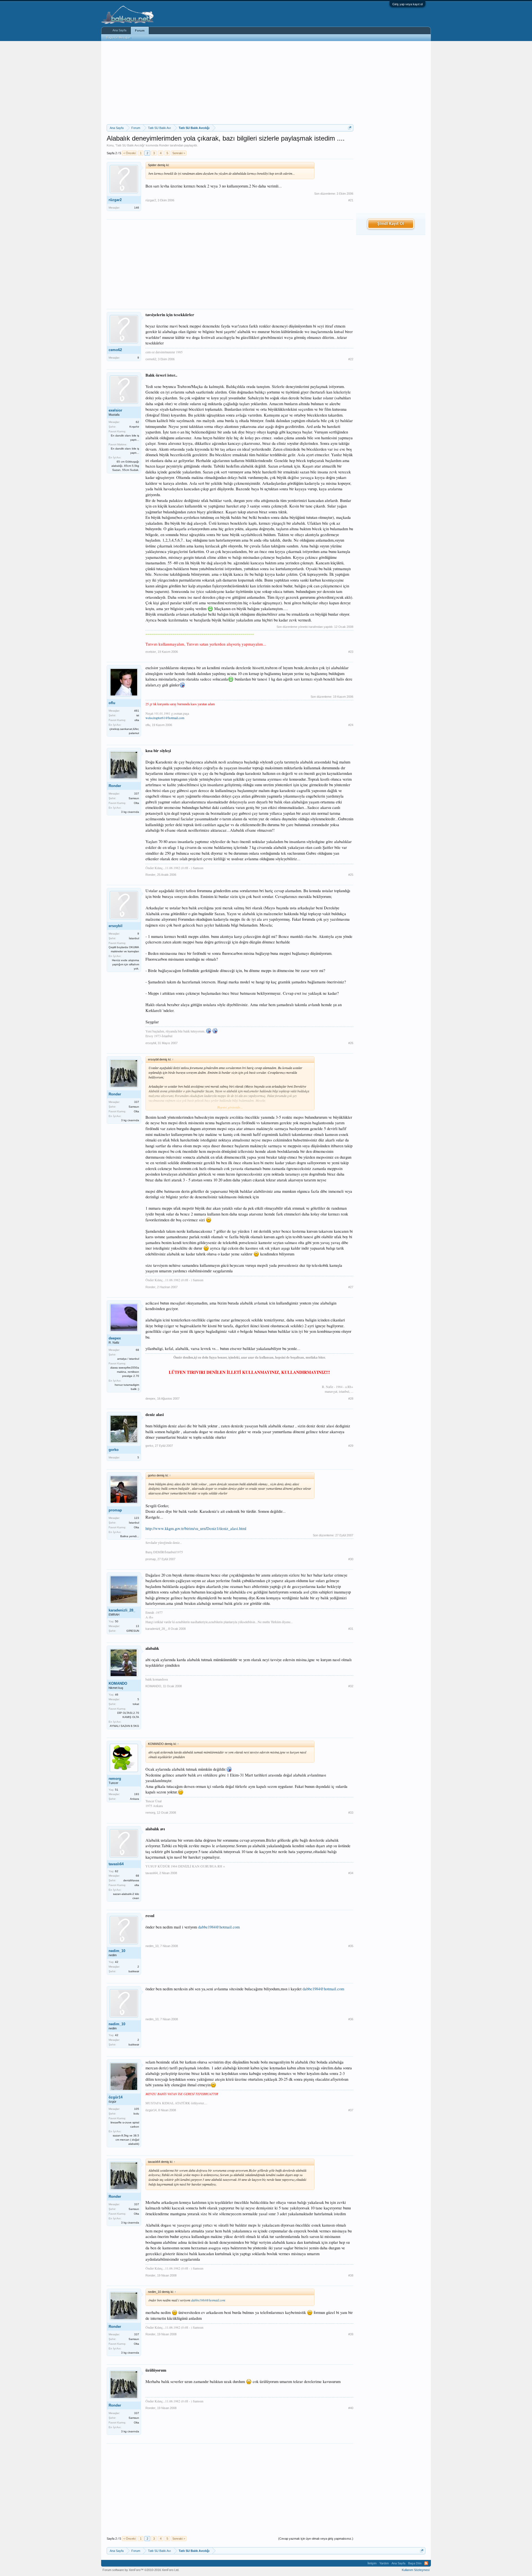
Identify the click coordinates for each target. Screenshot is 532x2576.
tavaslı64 (116, 1864)
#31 (351, 1629)
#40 (351, 2408)
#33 (351, 1813)
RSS (426, 2563)
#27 (351, 1287)
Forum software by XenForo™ (141, 2570)
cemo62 (115, 350)
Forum (140, 31)
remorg (115, 1779)
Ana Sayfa (119, 30)
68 (137, 1350)
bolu (136, 2114)
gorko (114, 1450)
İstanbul (134, 938)
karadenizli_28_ (122, 1610)
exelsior (115, 410)
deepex (115, 1338)
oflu (112, 703)
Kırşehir (134, 427)
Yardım (384, 2563)
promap (115, 1510)
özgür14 (116, 2097)
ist (138, 715)
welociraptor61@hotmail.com (165, 718)
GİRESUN (133, 1631)
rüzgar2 (115, 200)
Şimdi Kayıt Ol (391, 224)
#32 (351, 1686)
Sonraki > (179, 153)
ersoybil (116, 926)
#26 (351, 1043)
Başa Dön (415, 2563)
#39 (351, 2334)
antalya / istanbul (128, 1359)
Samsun (134, 798)
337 (137, 794)
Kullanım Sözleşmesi (416, 2570)
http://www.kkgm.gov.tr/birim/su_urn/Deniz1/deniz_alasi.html (196, 1528)
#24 (351, 725)
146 (137, 208)
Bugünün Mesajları (119, 37)
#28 (351, 1399)
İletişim (372, 2563)
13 (137, 1626)
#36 (351, 2019)
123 (137, 1518)
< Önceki (129, 153)
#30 (351, 1559)
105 (137, 2109)
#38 (351, 2275)
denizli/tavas (131, 1880)
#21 (351, 200)
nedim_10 (117, 1951)
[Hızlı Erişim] (350, 128)
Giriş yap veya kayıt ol (407, 4)
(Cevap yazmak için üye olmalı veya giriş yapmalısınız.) (316, 2539)
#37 (351, 2110)
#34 (351, 1873)
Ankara (135, 1799)
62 (137, 422)
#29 (351, 1446)
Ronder (164, 145)
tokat (136, 1704)
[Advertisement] (230, 83)
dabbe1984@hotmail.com (219, 1927)
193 (137, 1794)
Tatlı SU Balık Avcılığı (130, 145)
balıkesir (134, 1971)
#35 (351, 1946)
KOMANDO (118, 1683)
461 (137, 711)
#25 (351, 875)
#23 (351, 652)
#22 (351, 359)
